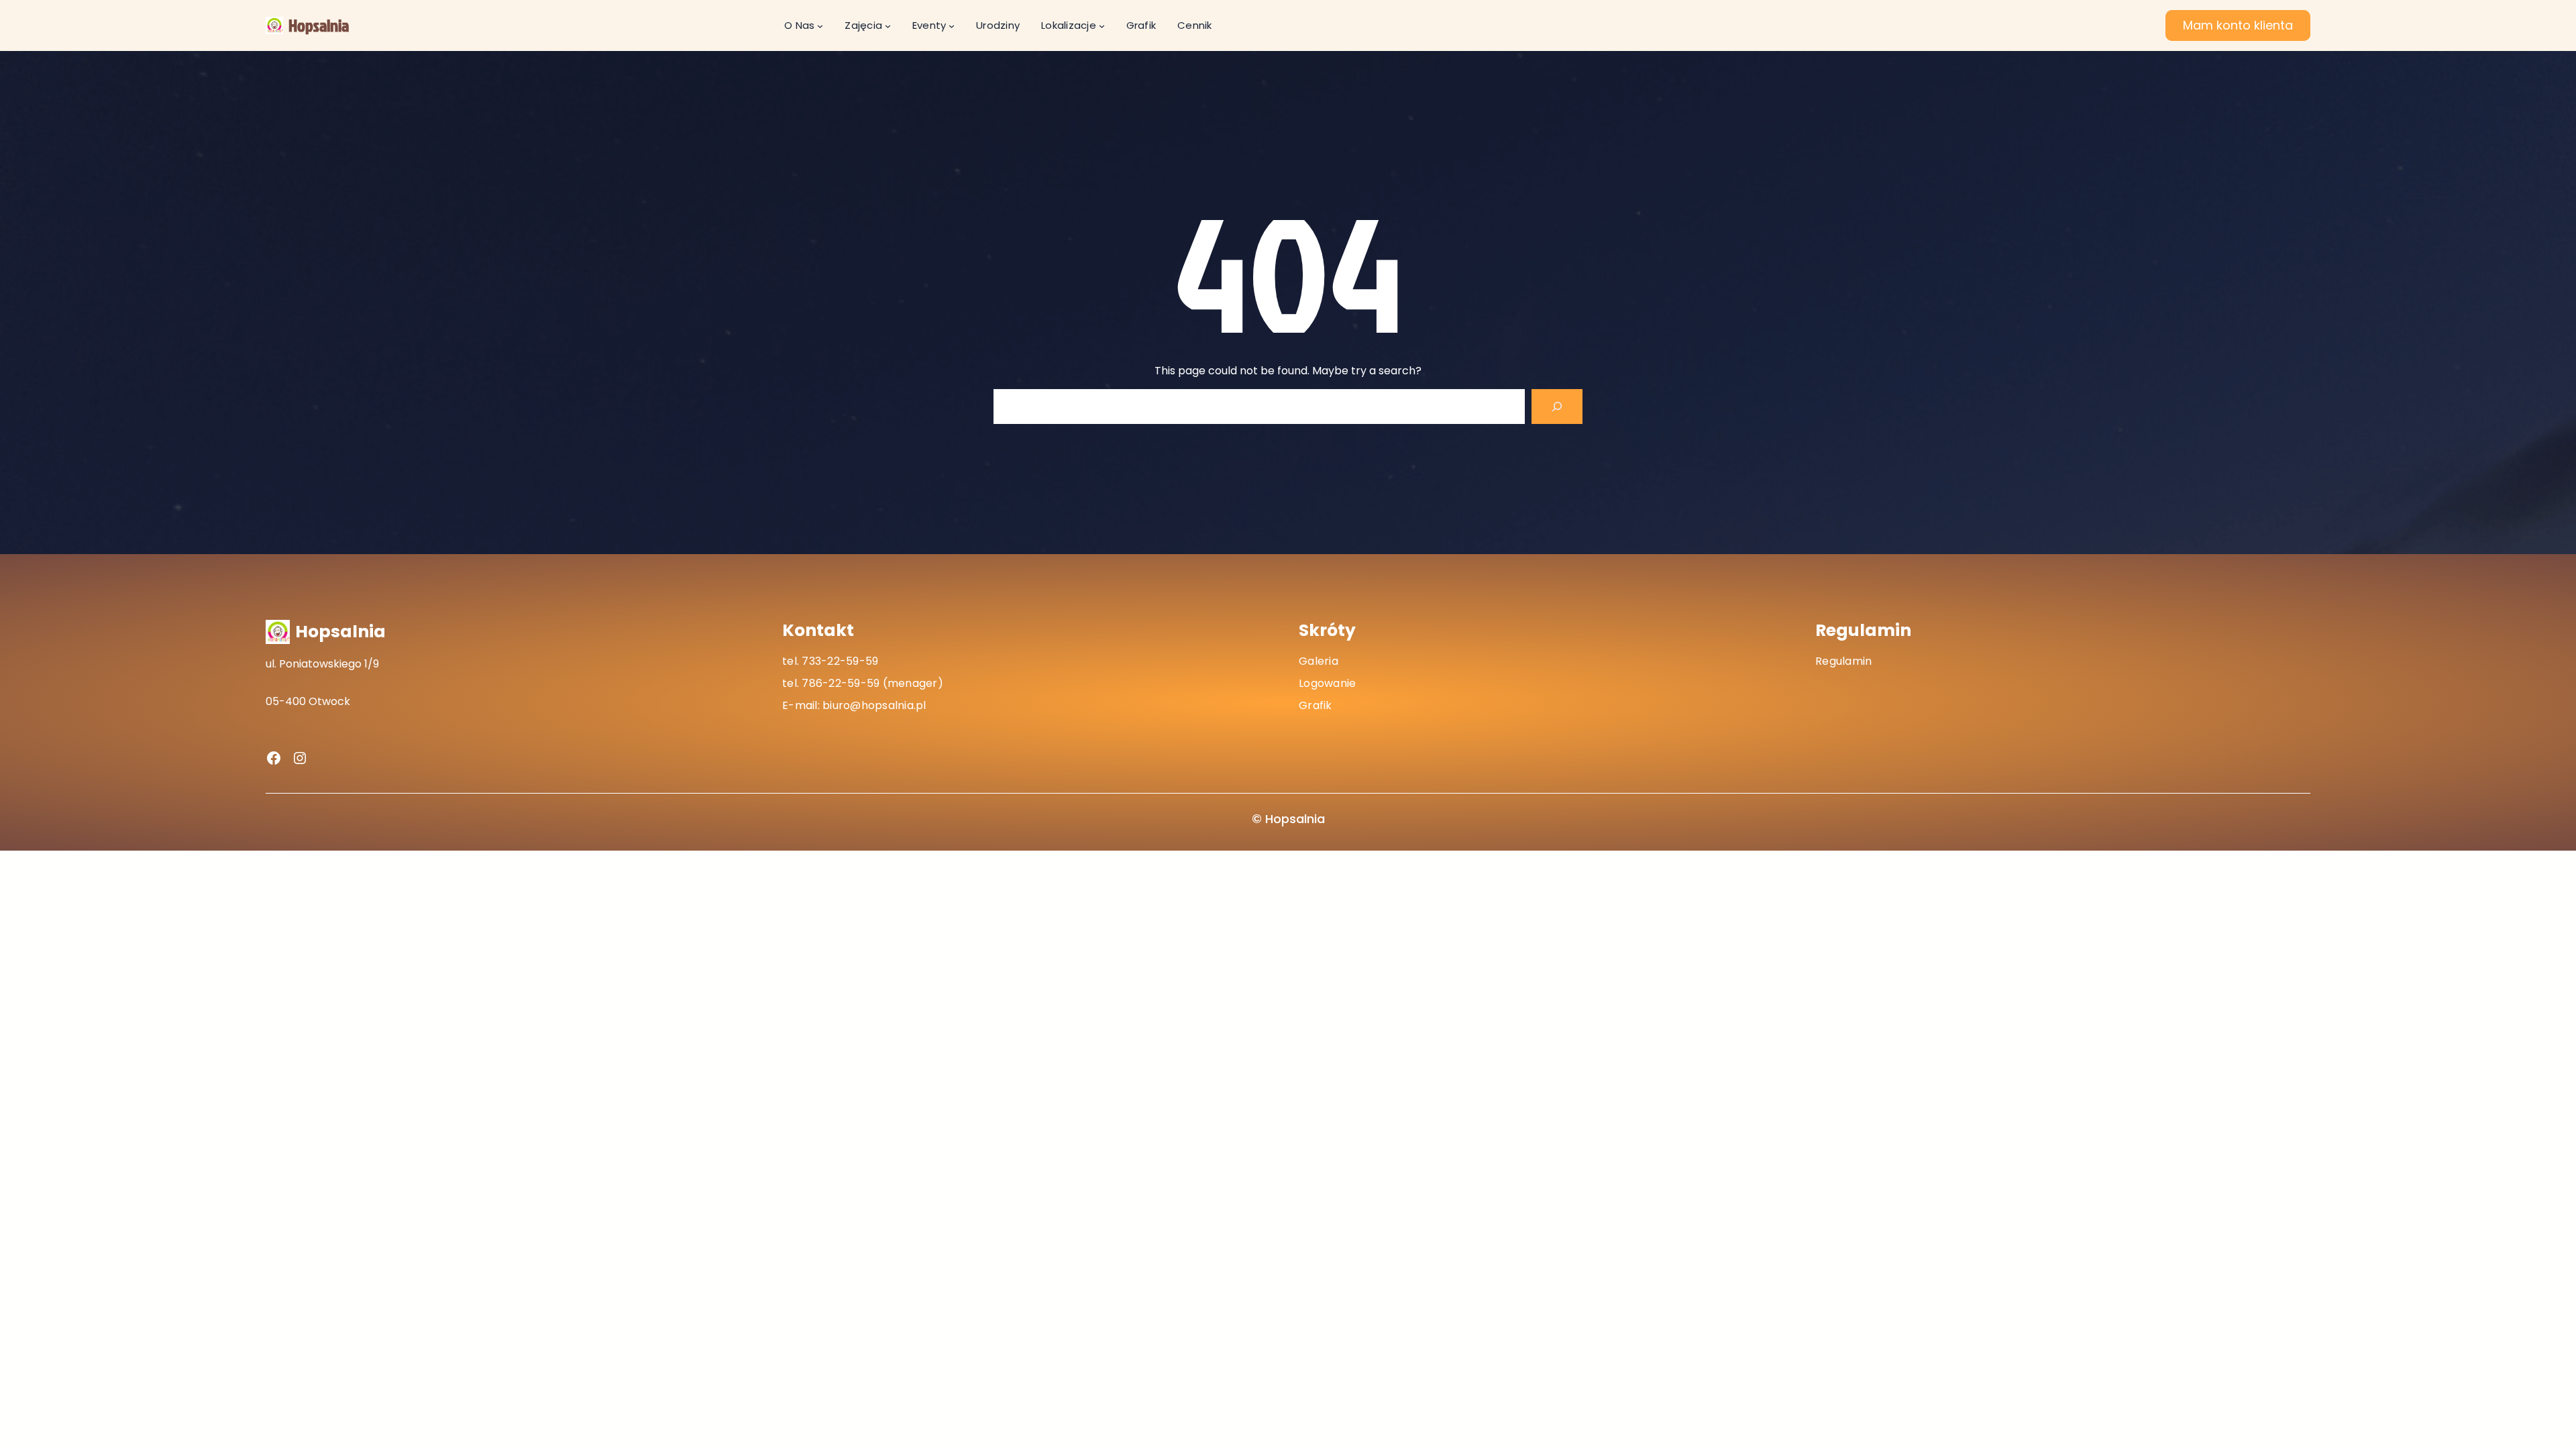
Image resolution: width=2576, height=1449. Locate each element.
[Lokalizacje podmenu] (1102, 26)
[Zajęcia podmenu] (888, 26)
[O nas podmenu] (820, 26)
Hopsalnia (319, 25)
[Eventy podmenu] (952, 26)
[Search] (1557, 407)
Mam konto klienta (2238, 25)
